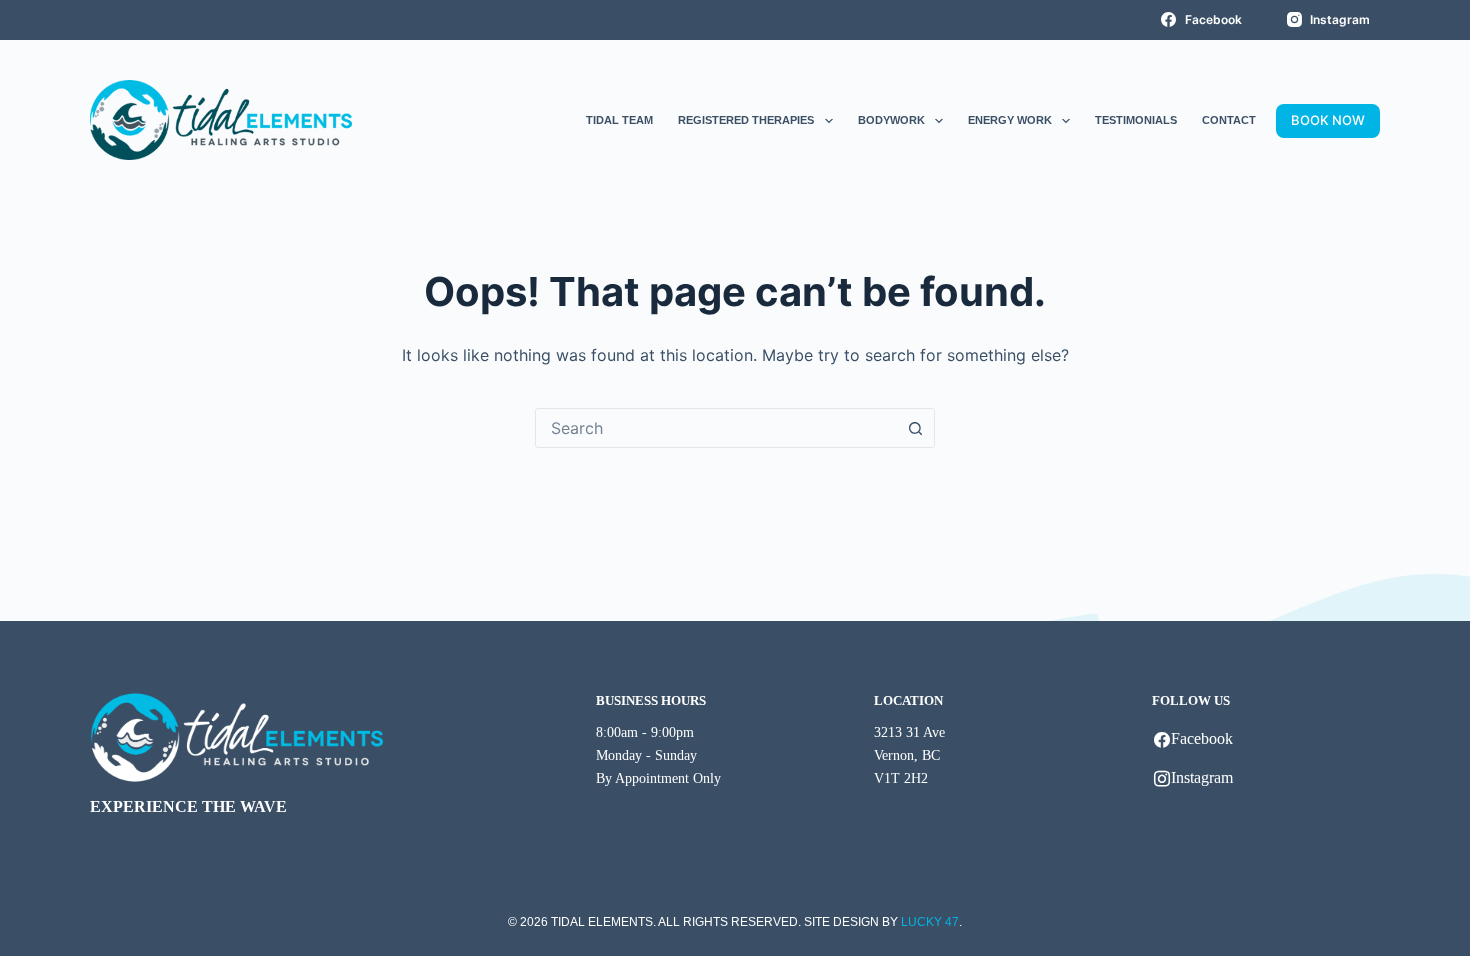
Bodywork (891, 120)
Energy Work (1010, 120)
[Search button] (915, 428)
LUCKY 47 (930, 922)
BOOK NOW (1328, 120)
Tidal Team (619, 120)
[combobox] (716, 428)
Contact (1229, 120)
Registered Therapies (746, 120)
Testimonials (1136, 120)
